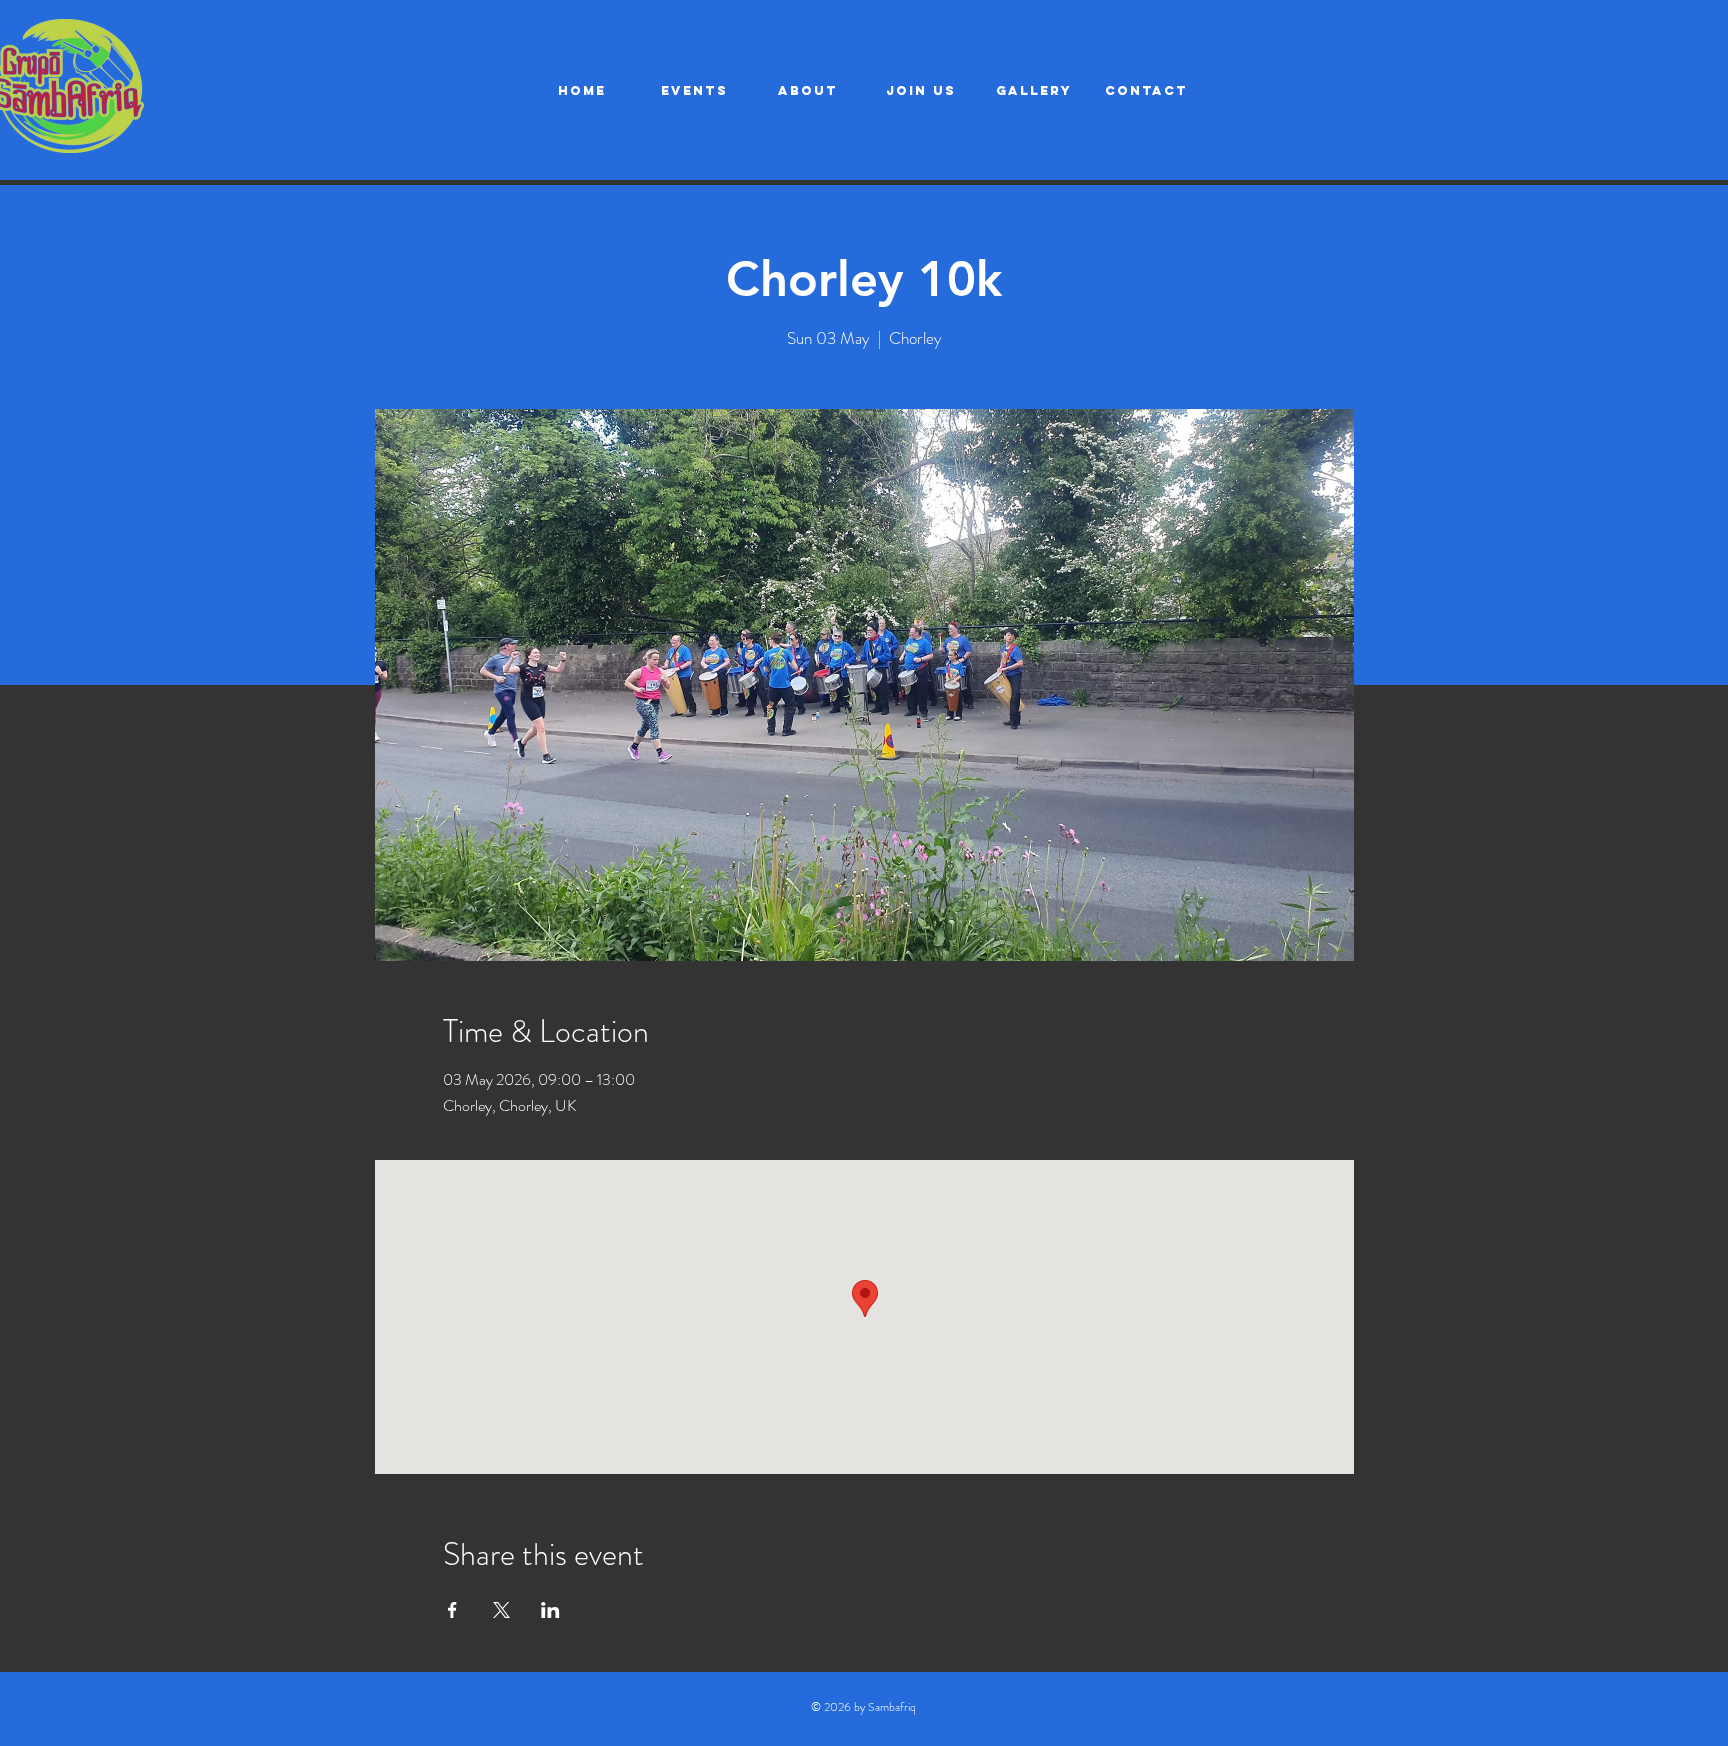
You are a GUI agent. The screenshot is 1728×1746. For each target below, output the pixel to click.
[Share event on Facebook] (452, 1610)
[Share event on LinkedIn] (550, 1610)
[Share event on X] (501, 1610)
